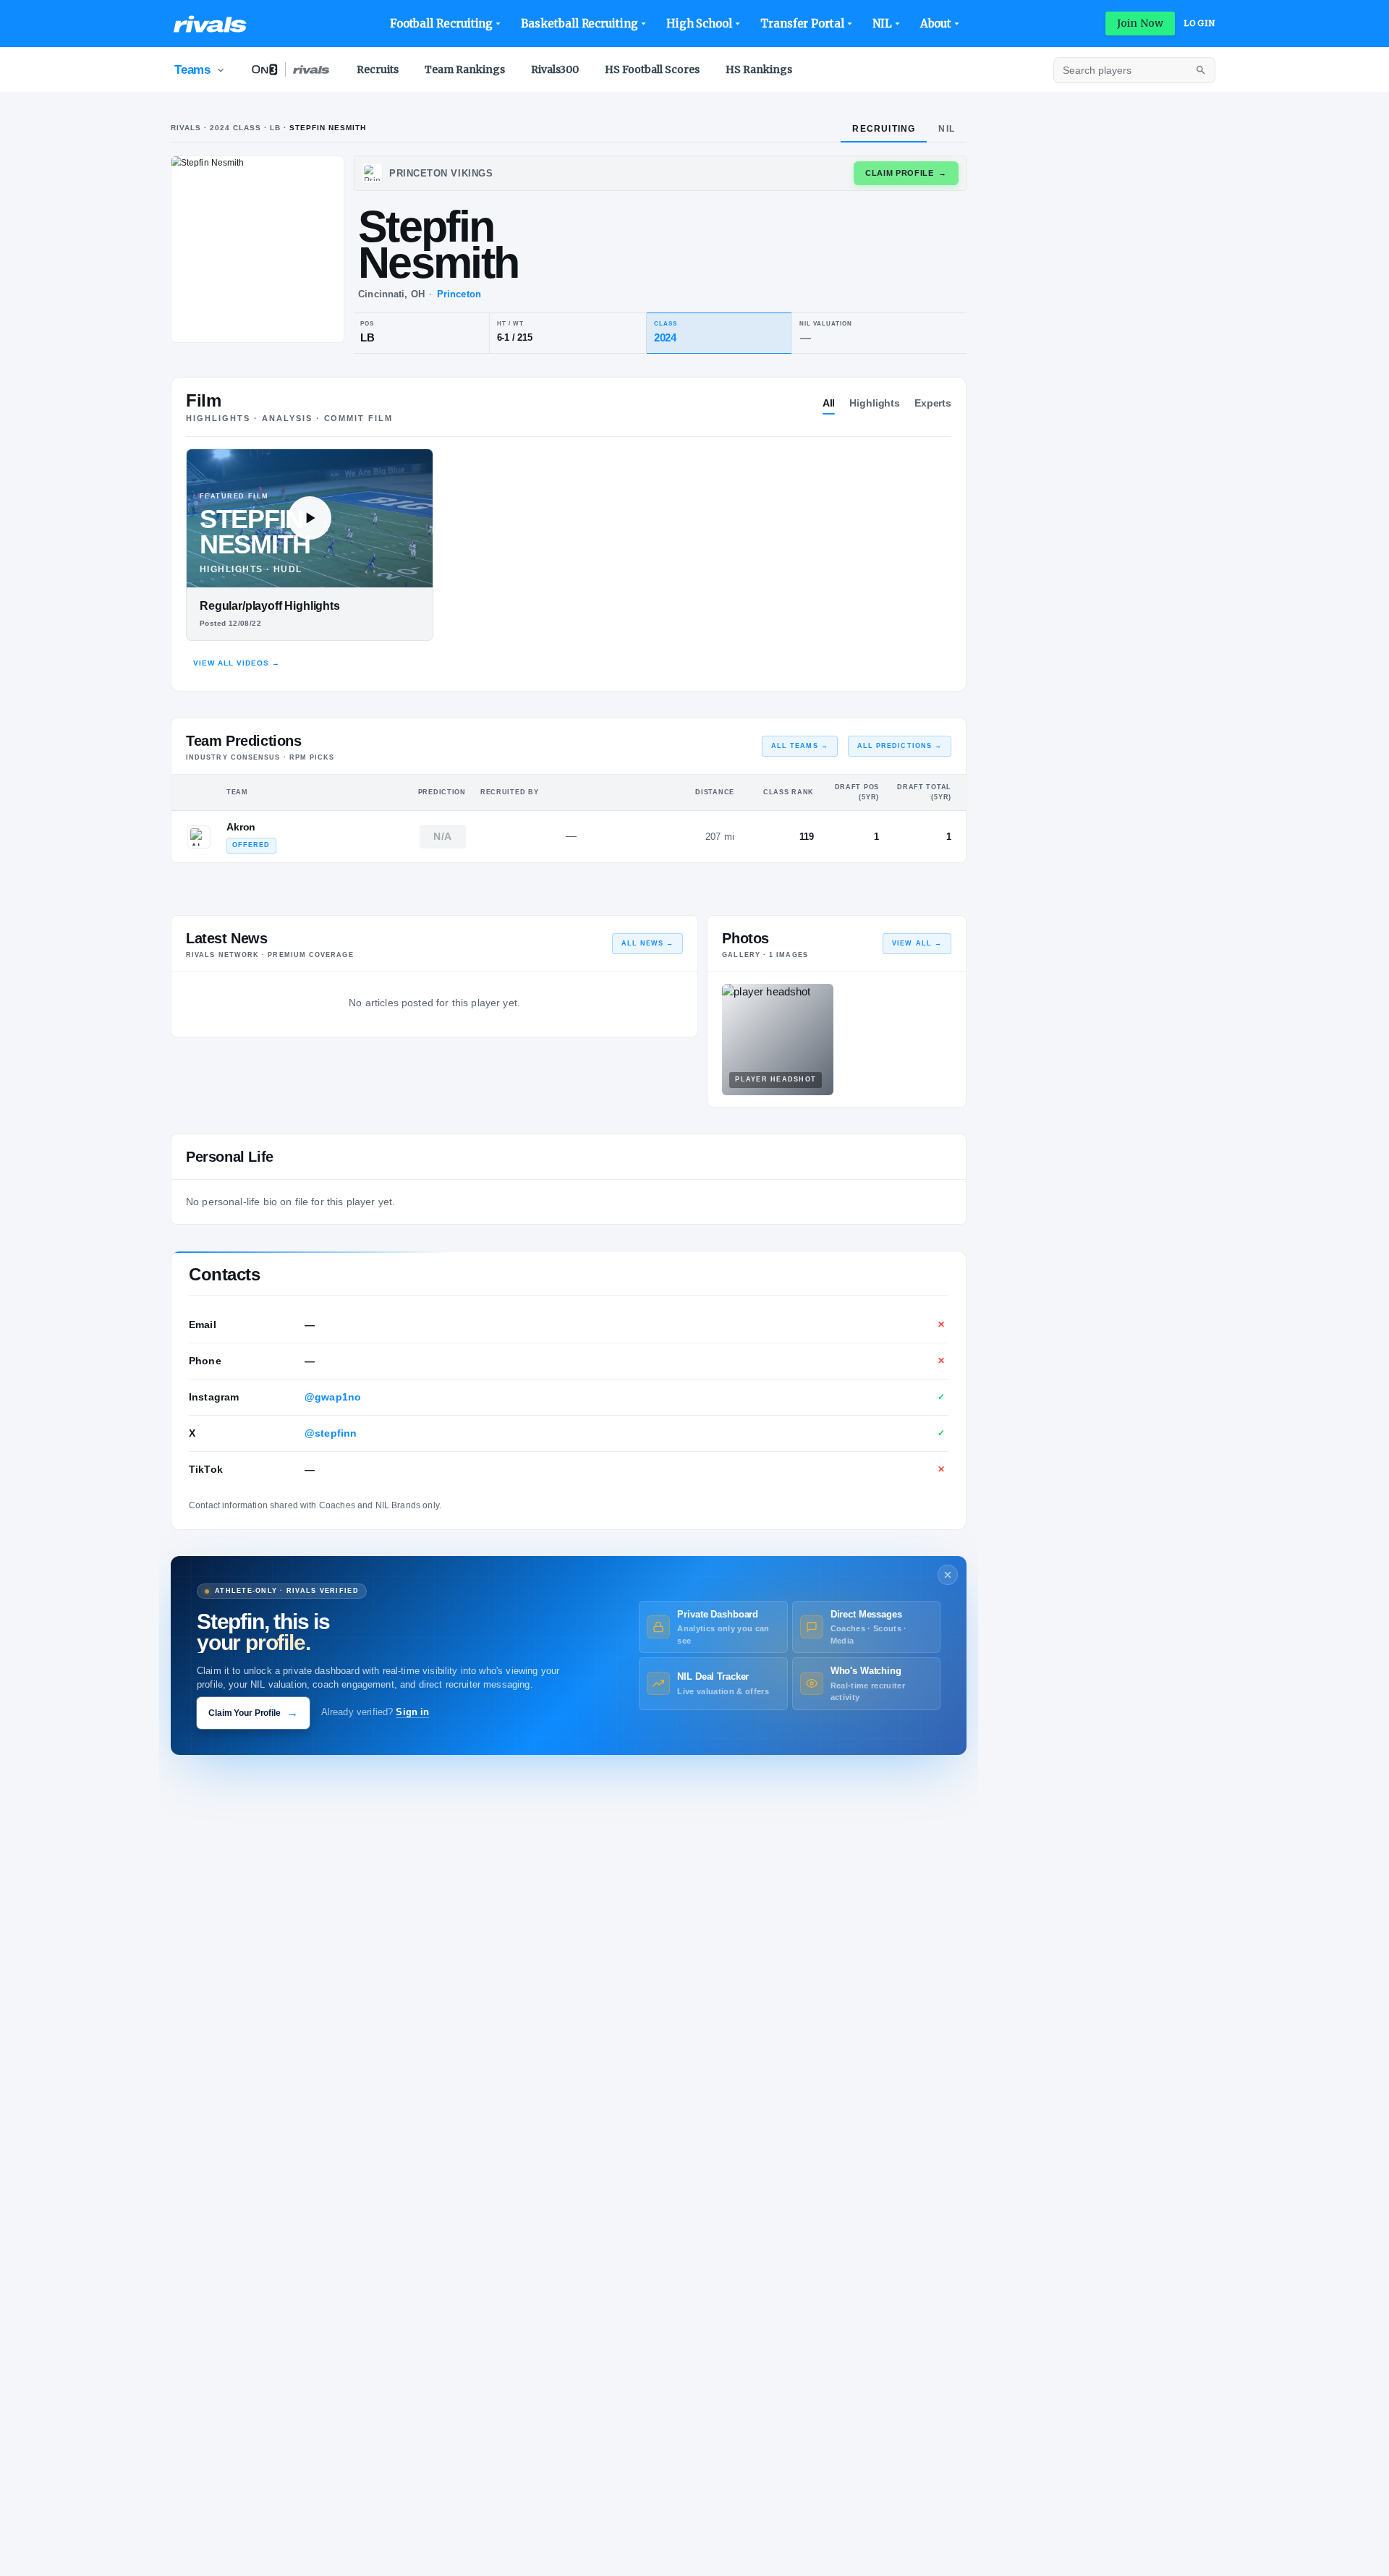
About (936, 24)
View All (917, 943)
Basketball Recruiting (579, 24)
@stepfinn (331, 1433)
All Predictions (900, 746)
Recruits (378, 69)
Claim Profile (906, 173)
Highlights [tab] (875, 403)
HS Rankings (759, 69)
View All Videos (237, 663)
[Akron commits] (199, 837)
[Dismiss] (948, 1575)
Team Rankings (465, 69)
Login (1199, 23)
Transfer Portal (802, 24)
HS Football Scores (652, 69)
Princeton (459, 294)
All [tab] (829, 403)
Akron (241, 827)
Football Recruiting (442, 24)
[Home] (210, 24)
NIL (882, 24)
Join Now (1140, 23)
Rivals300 (555, 69)
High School (699, 24)
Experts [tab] (933, 403)
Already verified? (375, 1712)
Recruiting (884, 129)
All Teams (800, 746)
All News (648, 943)
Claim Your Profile (253, 1713)
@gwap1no (333, 1397)
